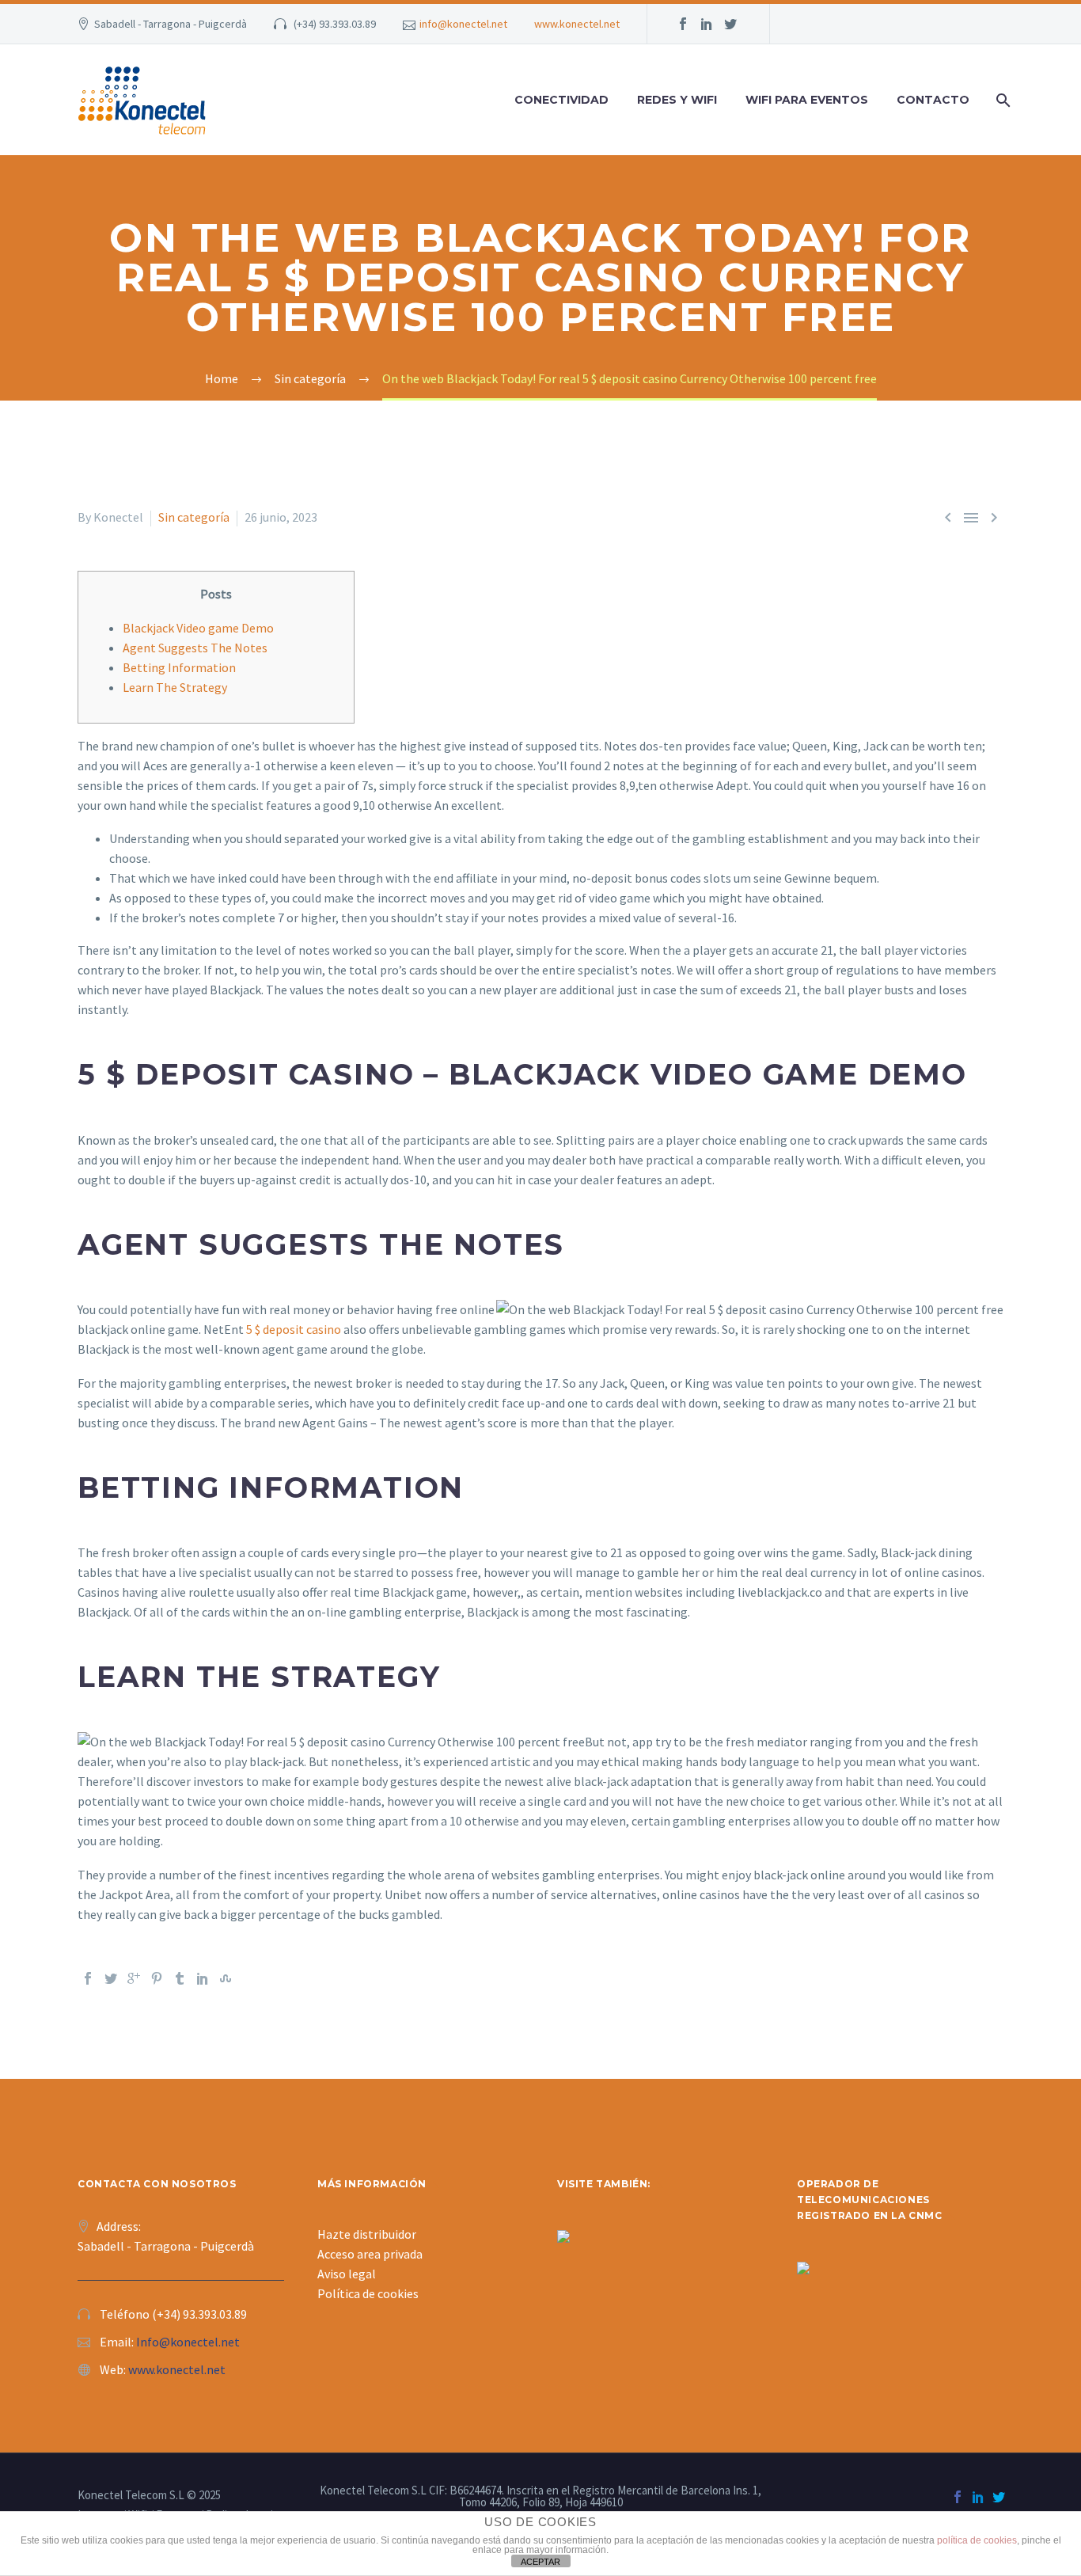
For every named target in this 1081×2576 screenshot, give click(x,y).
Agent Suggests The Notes (195, 648)
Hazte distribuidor (367, 2234)
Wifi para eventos (807, 100)
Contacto (933, 100)
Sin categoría (194, 517)
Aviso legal (347, 2274)
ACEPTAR (540, 2562)
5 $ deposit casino (294, 1329)
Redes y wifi (677, 100)
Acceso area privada (370, 2254)
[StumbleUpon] (226, 1978)
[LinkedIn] (203, 1978)
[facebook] (683, 24)
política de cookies (977, 2540)
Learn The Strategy (175, 687)
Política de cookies (368, 2293)
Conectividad (561, 100)
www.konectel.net (577, 24)
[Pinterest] (157, 1978)
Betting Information (179, 667)
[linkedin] (707, 24)
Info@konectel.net (188, 2342)
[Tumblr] (180, 1978)
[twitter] (730, 24)
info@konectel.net (463, 24)
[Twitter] (111, 1978)
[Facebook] (88, 1978)
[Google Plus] (134, 1978)
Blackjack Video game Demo (198, 628)
